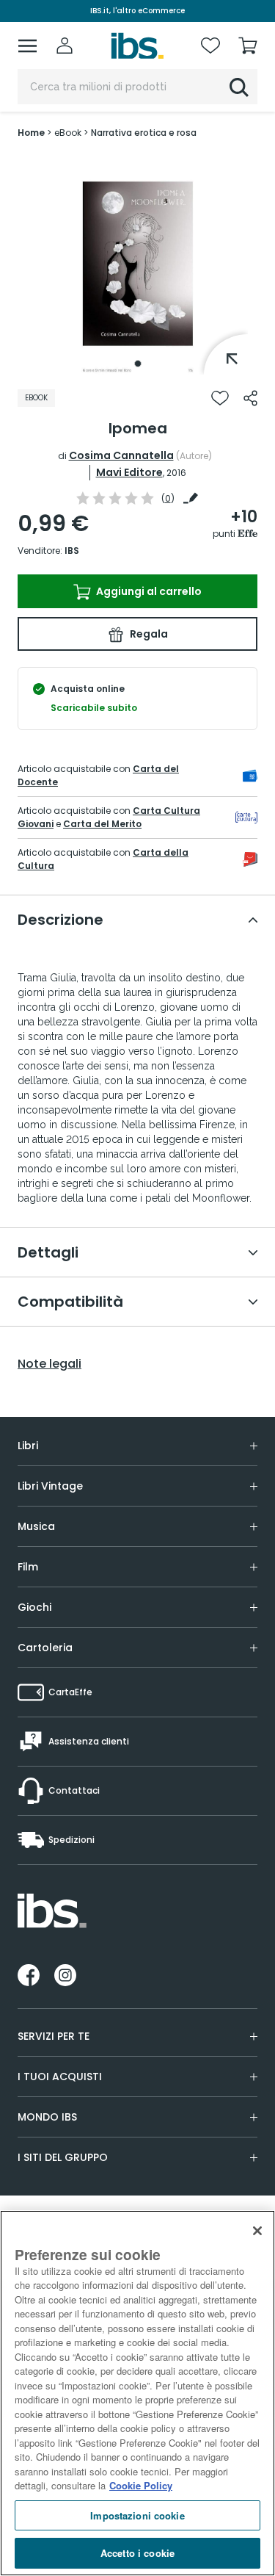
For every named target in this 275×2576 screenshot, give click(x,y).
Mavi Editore (129, 472)
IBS (72, 551)
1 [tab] (138, 364)
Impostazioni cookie (137, 2515)
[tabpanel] (138, 264)
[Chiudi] (257, 2231)
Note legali (49, 1364)
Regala (148, 634)
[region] (137, 2393)
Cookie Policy (141, 2485)
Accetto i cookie (137, 2553)
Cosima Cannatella (121, 455)
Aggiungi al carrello (148, 591)
